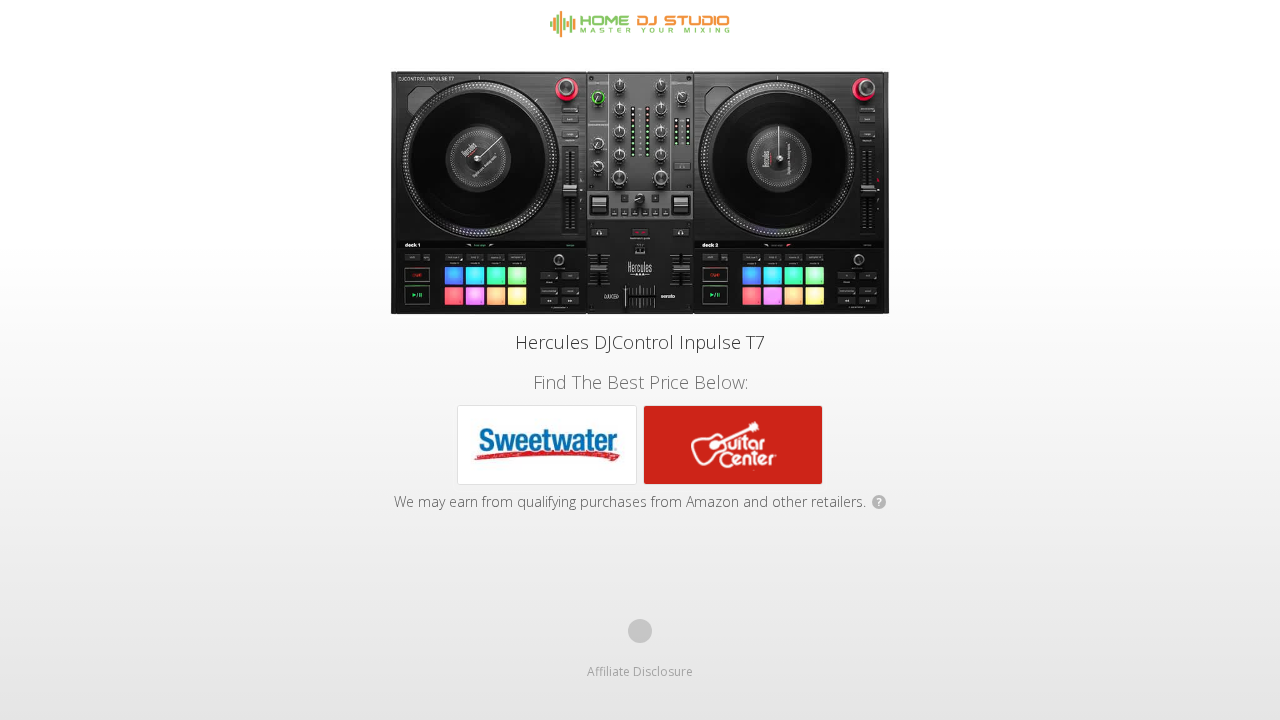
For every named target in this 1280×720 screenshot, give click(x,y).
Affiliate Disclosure (640, 671)
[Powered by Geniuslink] (640, 631)
